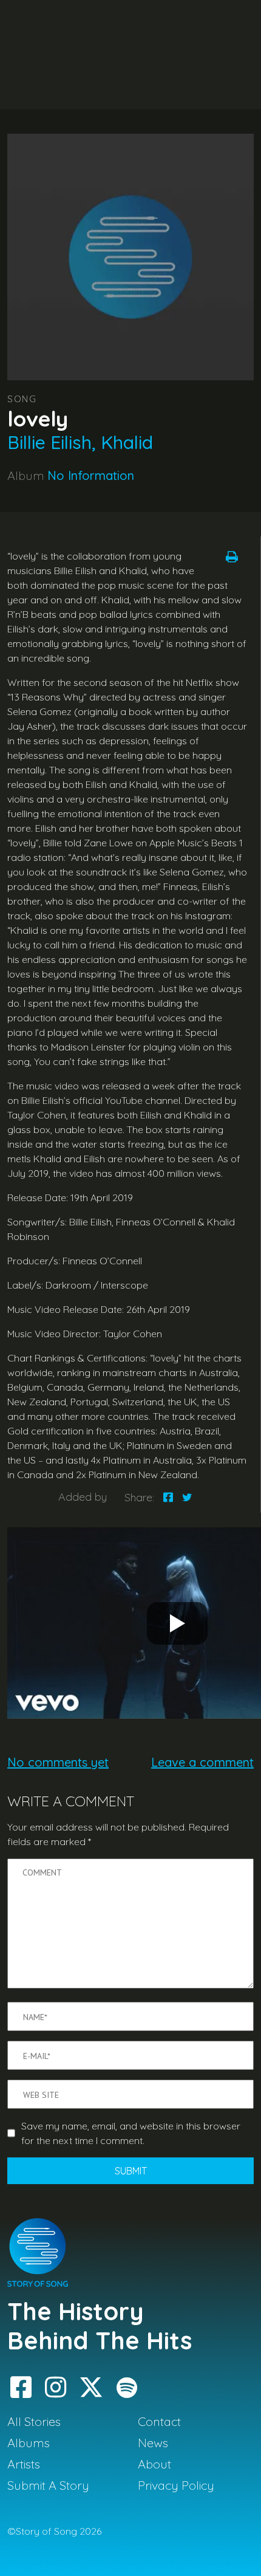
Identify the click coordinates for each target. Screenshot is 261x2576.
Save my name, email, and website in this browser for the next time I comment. (131, 2133)
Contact (159, 2421)
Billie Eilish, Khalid (80, 442)
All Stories (34, 2421)
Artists (24, 2464)
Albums (29, 2443)
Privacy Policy (176, 2485)
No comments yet (58, 1762)
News (153, 2443)
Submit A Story (48, 2485)
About (154, 2464)
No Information (91, 475)
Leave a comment (202, 1762)
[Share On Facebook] (168, 1497)
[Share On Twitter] (187, 1497)
